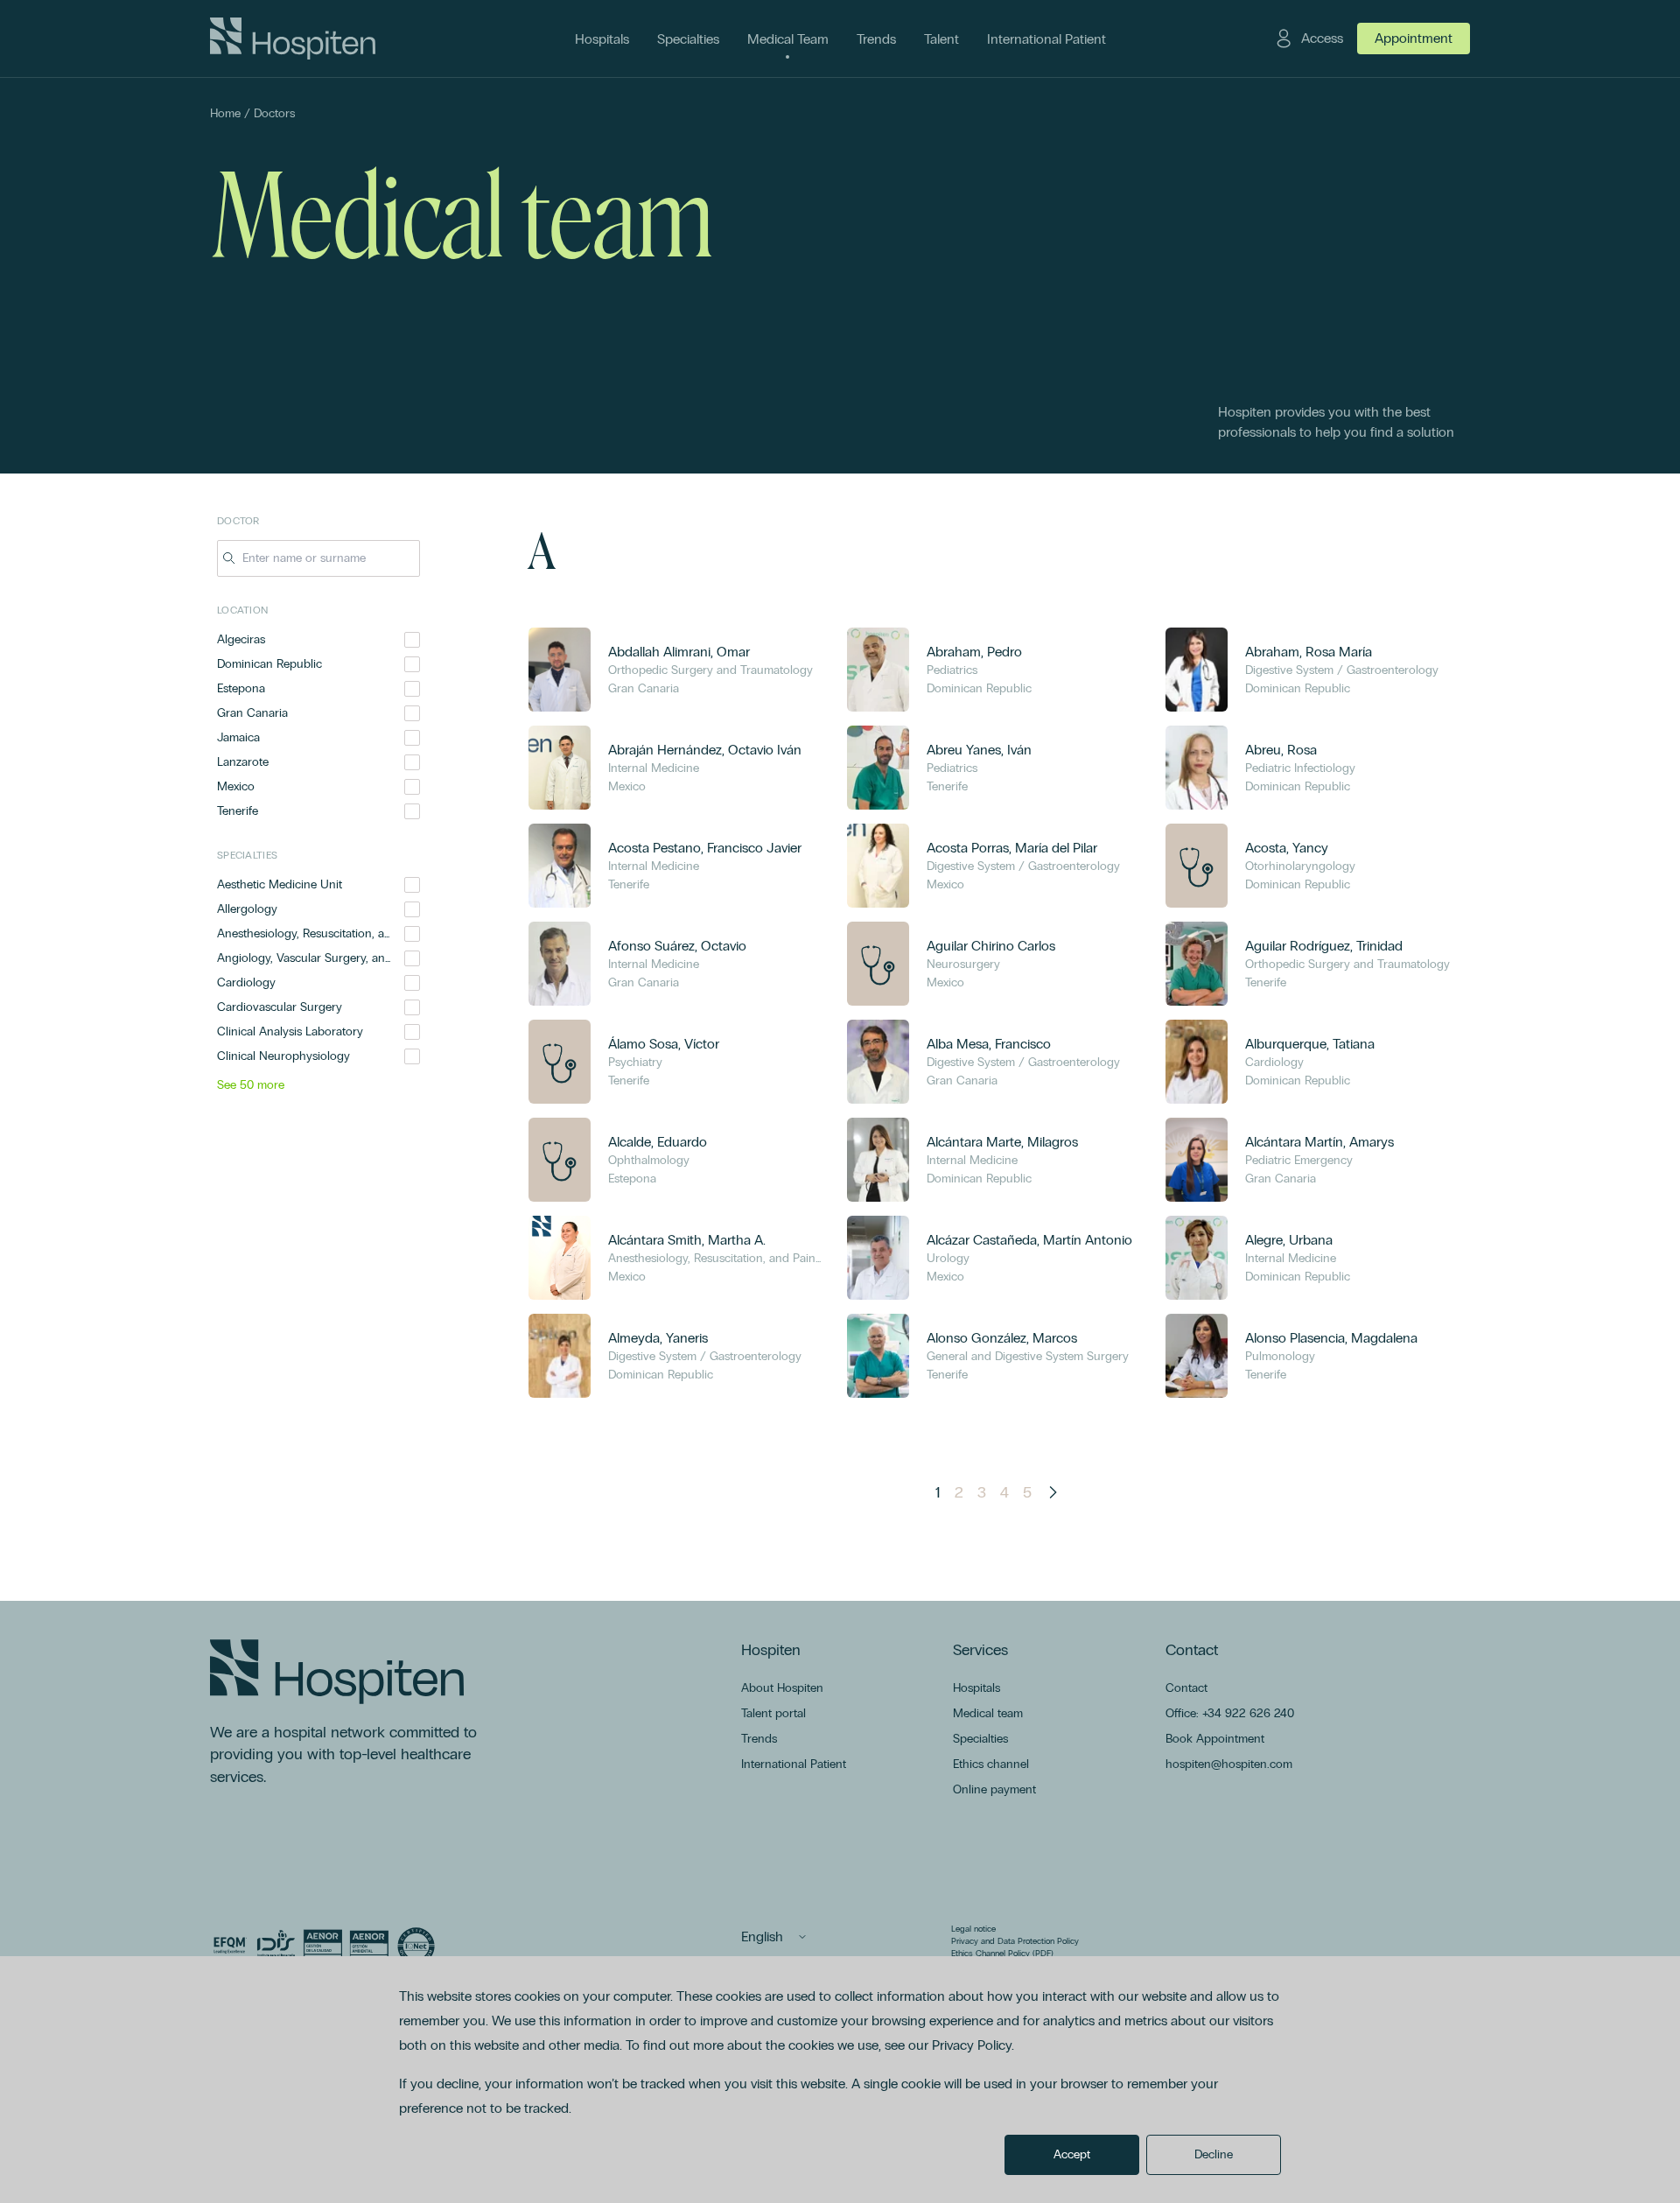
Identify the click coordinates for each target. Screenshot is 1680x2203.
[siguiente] (1053, 1492)
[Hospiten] (293, 39)
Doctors (274, 113)
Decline (1214, 2154)
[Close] (408, 558)
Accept (1072, 2154)
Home (225, 113)
